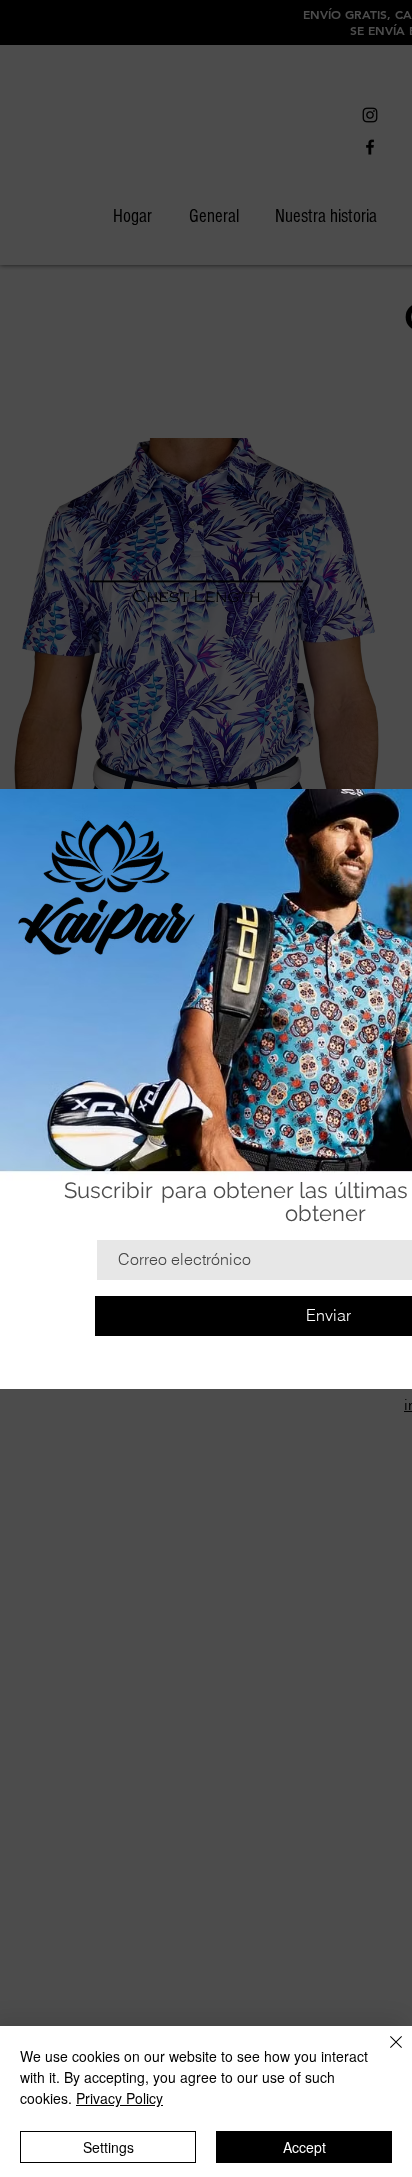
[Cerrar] (384, 2054)
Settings (108, 2147)
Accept (304, 2147)
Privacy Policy (119, 2098)
